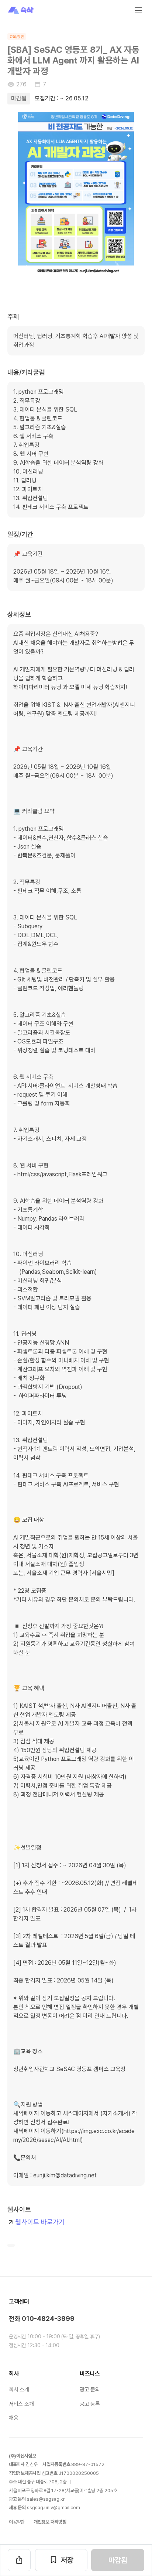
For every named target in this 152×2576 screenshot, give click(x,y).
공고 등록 (90, 2404)
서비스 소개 (21, 2404)
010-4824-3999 (48, 2319)
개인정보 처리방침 (50, 2522)
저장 (67, 2560)
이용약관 (17, 2522)
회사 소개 (19, 2390)
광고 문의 (90, 2390)
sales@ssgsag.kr (46, 2499)
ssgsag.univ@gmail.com (53, 2508)
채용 (13, 2418)
